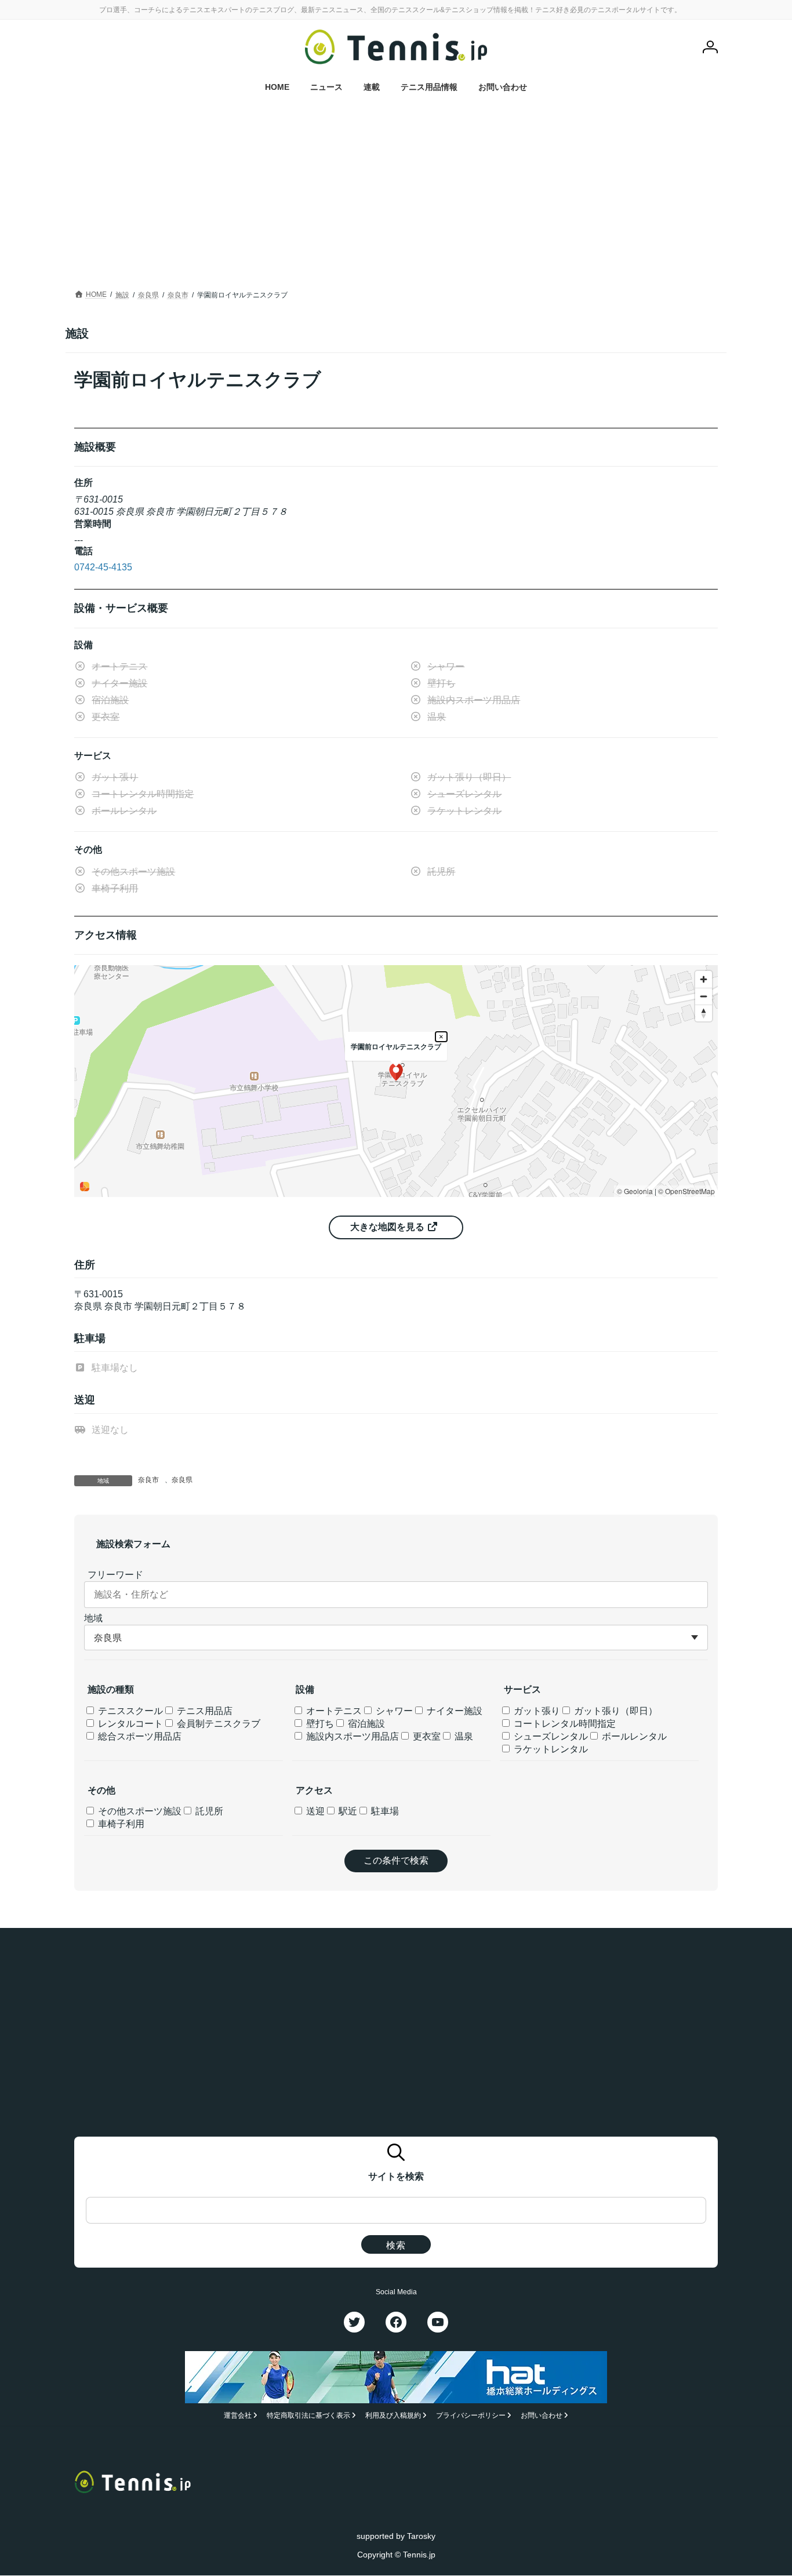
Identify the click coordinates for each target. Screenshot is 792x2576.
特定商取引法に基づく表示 (308, 2416)
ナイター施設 (453, 1711)
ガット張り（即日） (615, 1711)
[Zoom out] (704, 996)
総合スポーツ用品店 (139, 1736)
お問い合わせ (542, 2416)
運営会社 (238, 2416)
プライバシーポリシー (471, 2416)
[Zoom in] (704, 979)
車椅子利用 (120, 1824)
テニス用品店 (204, 1711)
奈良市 (148, 1480)
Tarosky (421, 2536)
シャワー (393, 1711)
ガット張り (536, 1711)
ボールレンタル (633, 1736)
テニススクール (129, 1711)
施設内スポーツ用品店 (351, 1736)
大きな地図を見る (388, 1227)
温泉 (463, 1736)
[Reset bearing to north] (704, 1013)
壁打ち (319, 1724)
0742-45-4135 (103, 567)
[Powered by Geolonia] (85, 1187)
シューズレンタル (550, 1736)
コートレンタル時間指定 (564, 1724)
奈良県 (182, 1480)
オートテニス (333, 1711)
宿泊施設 (365, 1724)
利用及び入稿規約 (393, 2416)
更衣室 (426, 1736)
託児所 (208, 1811)
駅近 (347, 1811)
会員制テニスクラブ (217, 1724)
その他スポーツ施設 (139, 1811)
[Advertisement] (396, 200)
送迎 (314, 1811)
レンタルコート (129, 1724)
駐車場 (384, 1811)
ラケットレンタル (550, 1749)
